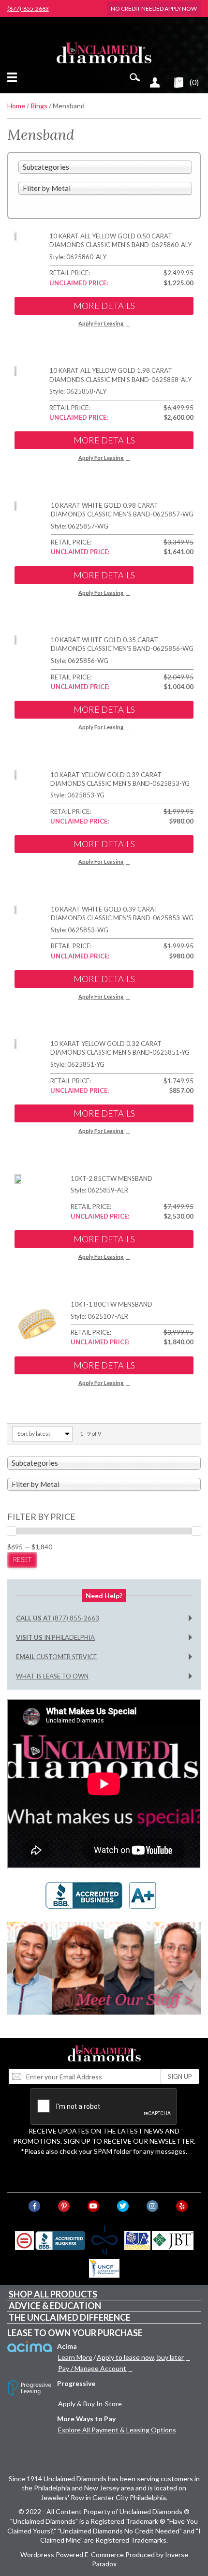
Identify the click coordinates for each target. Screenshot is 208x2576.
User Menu (155, 82)
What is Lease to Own (52, 1676)
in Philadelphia (55, 1637)
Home (16, 106)
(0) (194, 82)
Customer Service (56, 1657)
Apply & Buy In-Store (90, 2404)
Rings (39, 106)
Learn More (75, 2357)
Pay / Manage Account (92, 2368)
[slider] (12, 1531)
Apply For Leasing (101, 323)
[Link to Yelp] (182, 2206)
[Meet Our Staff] (104, 1968)
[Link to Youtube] (93, 2206)
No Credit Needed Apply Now (154, 8)
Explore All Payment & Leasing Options (117, 2430)
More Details (104, 306)
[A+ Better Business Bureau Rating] (104, 1895)
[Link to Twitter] (123, 2206)
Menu (14, 77)
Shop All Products (53, 2294)
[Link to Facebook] (34, 2206)
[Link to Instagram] (152, 2206)
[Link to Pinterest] (64, 2206)
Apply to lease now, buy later (140, 2357)
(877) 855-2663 (58, 1618)
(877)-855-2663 (28, 9)
